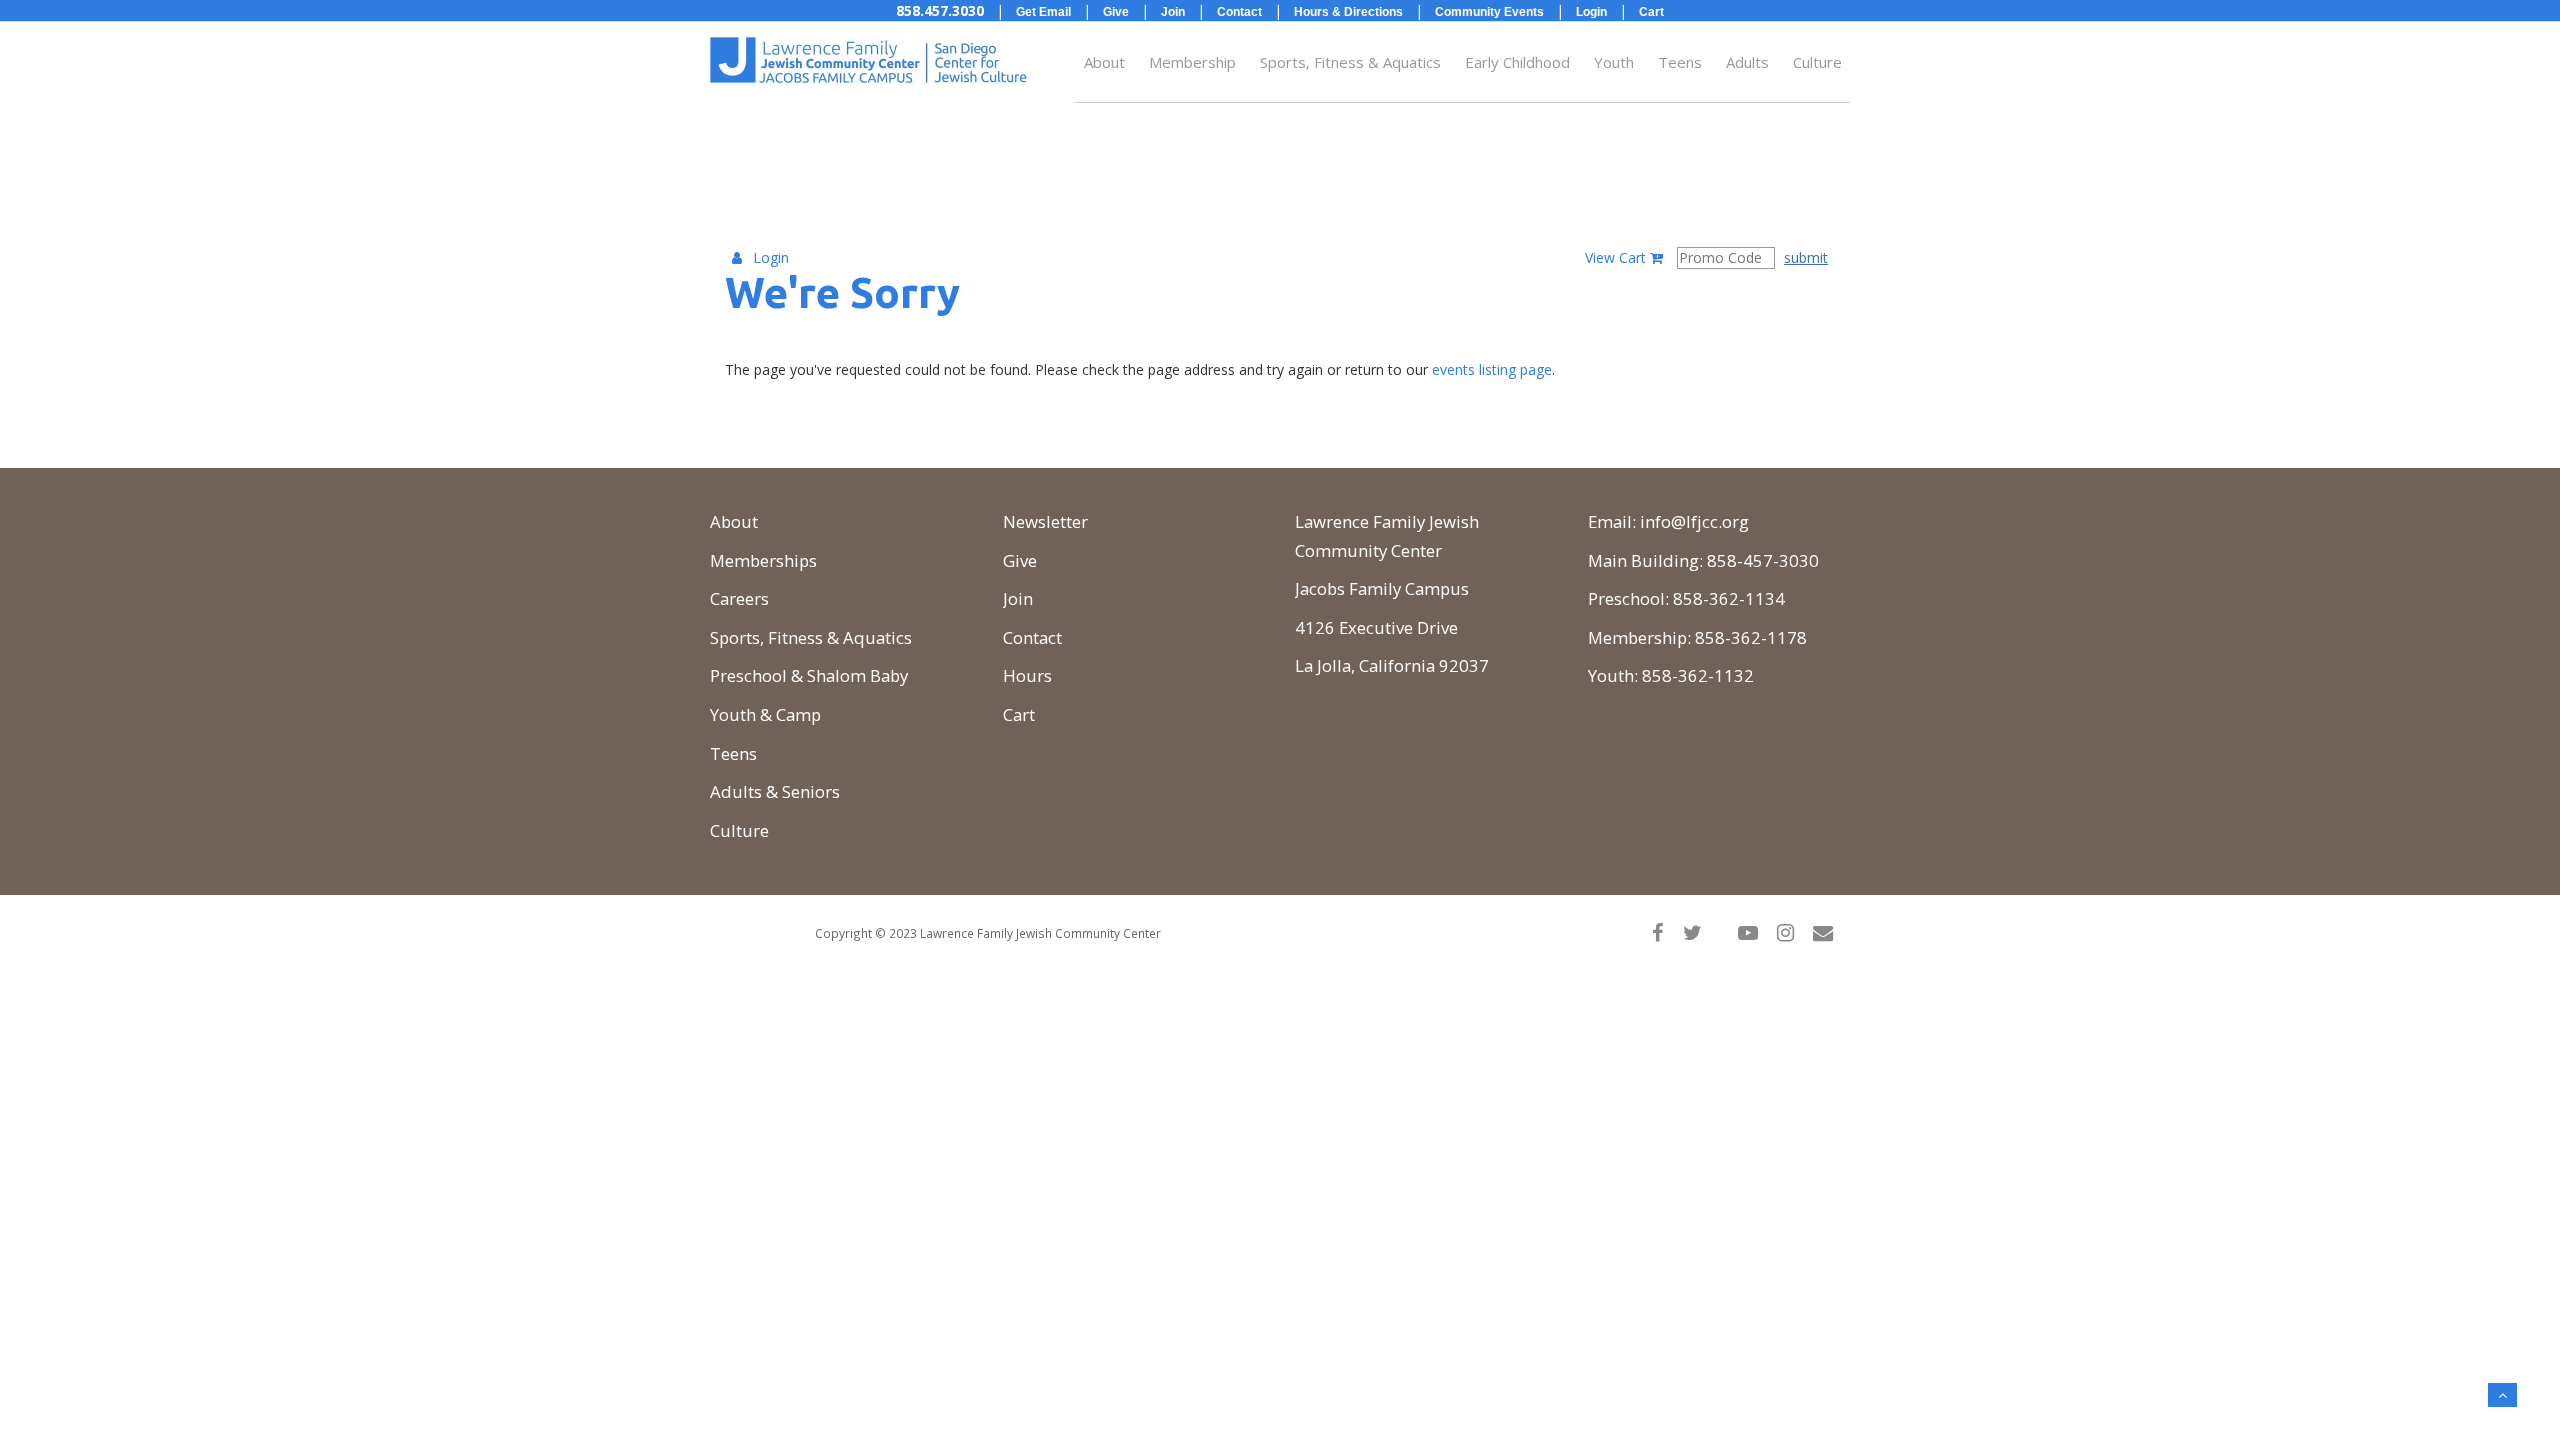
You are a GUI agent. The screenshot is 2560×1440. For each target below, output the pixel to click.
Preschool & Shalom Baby (809, 675)
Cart (1019, 714)
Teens (1680, 62)
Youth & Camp (765, 714)
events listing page (1492, 369)
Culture (1817, 62)
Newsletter (1045, 521)
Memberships (763, 560)
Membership (1192, 62)
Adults (1747, 62)
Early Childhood (1517, 62)
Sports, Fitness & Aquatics (1350, 62)
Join (1018, 598)
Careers (739, 598)
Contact (1032, 637)
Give (1020, 560)
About (1104, 62)
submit (1806, 257)
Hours (1027, 675)
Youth (1614, 62)
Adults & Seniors (775, 791)
